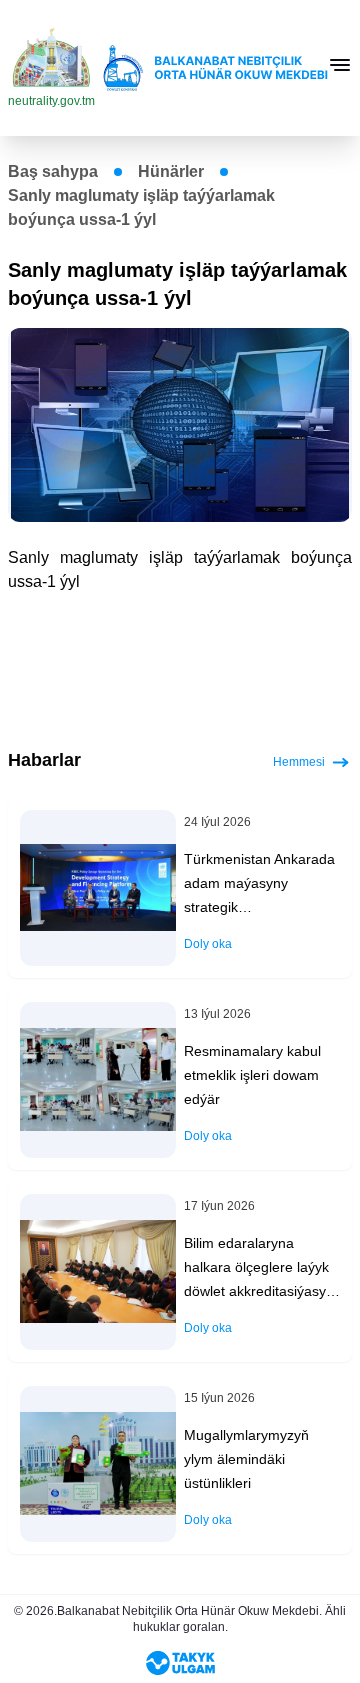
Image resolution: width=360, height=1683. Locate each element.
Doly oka (208, 944)
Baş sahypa (53, 171)
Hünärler (171, 171)
